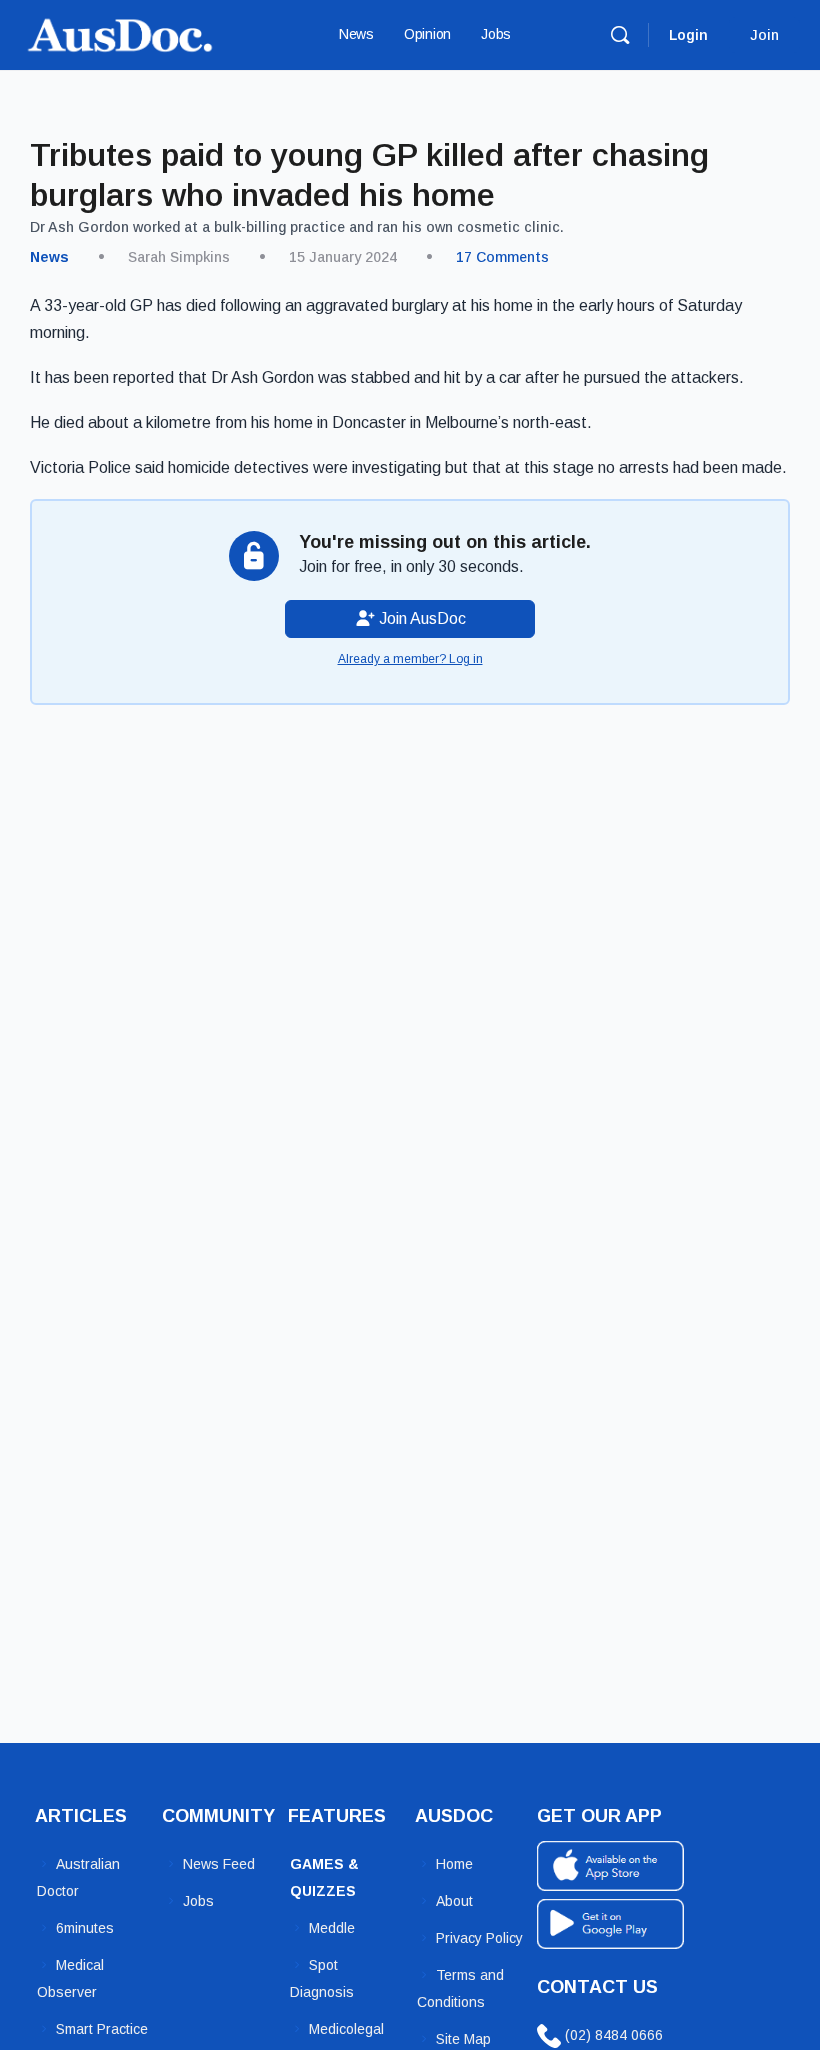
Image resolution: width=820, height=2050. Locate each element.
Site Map (463, 2039)
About (454, 1901)
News (49, 257)
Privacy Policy (479, 1938)
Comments (502, 257)
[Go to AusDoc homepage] (120, 32)
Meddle (332, 1928)
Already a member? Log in (410, 659)
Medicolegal (346, 2029)
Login (688, 35)
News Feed (219, 1864)
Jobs (198, 1901)
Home (454, 1864)
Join (764, 35)
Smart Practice (102, 2029)
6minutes (85, 1928)
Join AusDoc (420, 618)
